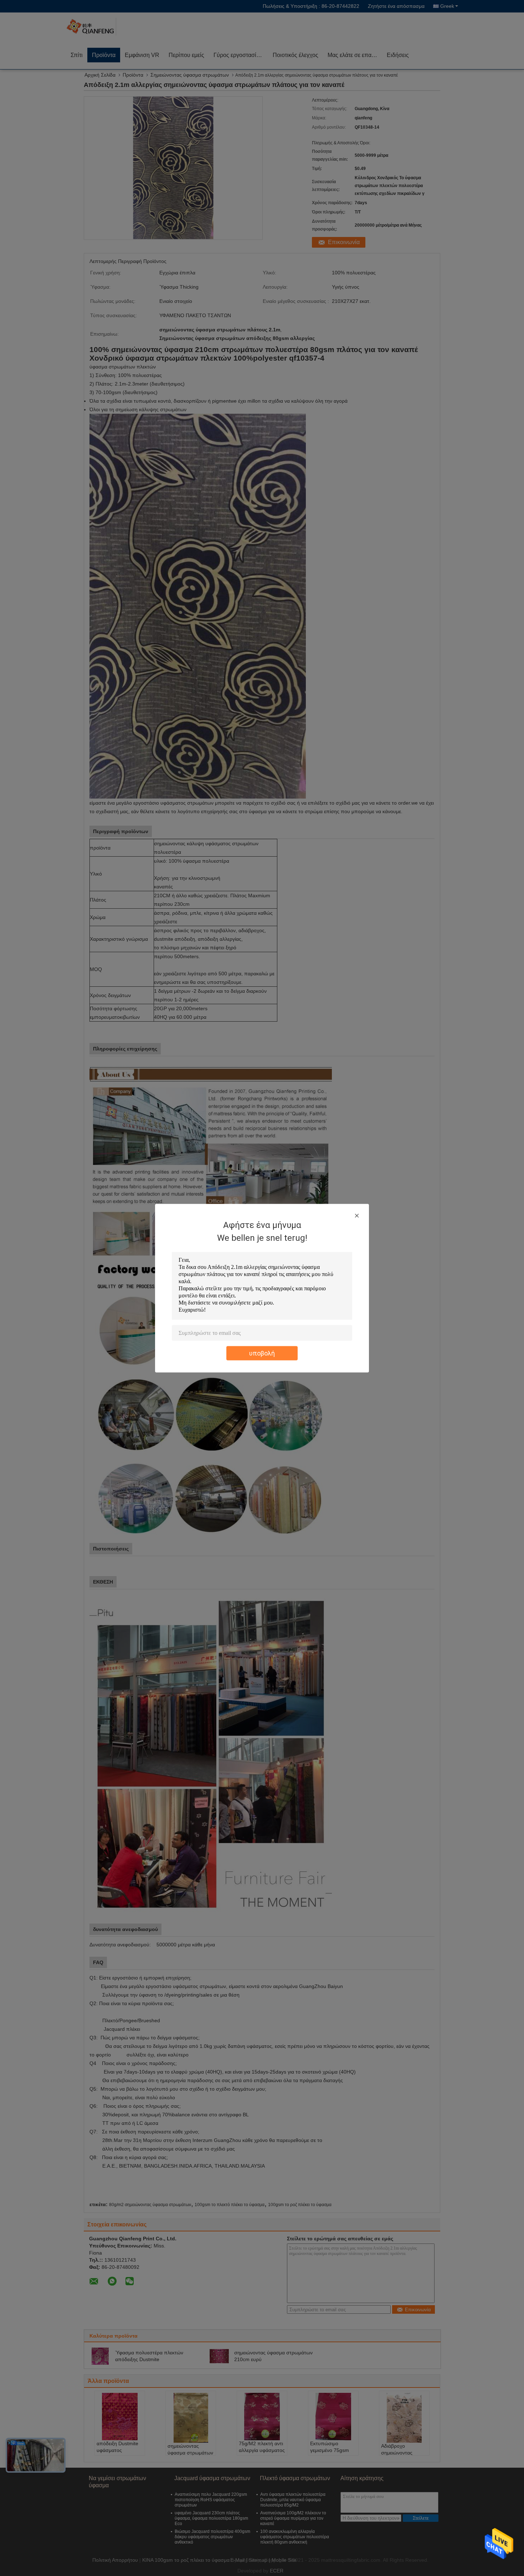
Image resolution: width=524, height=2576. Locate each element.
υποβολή (262, 1353)
